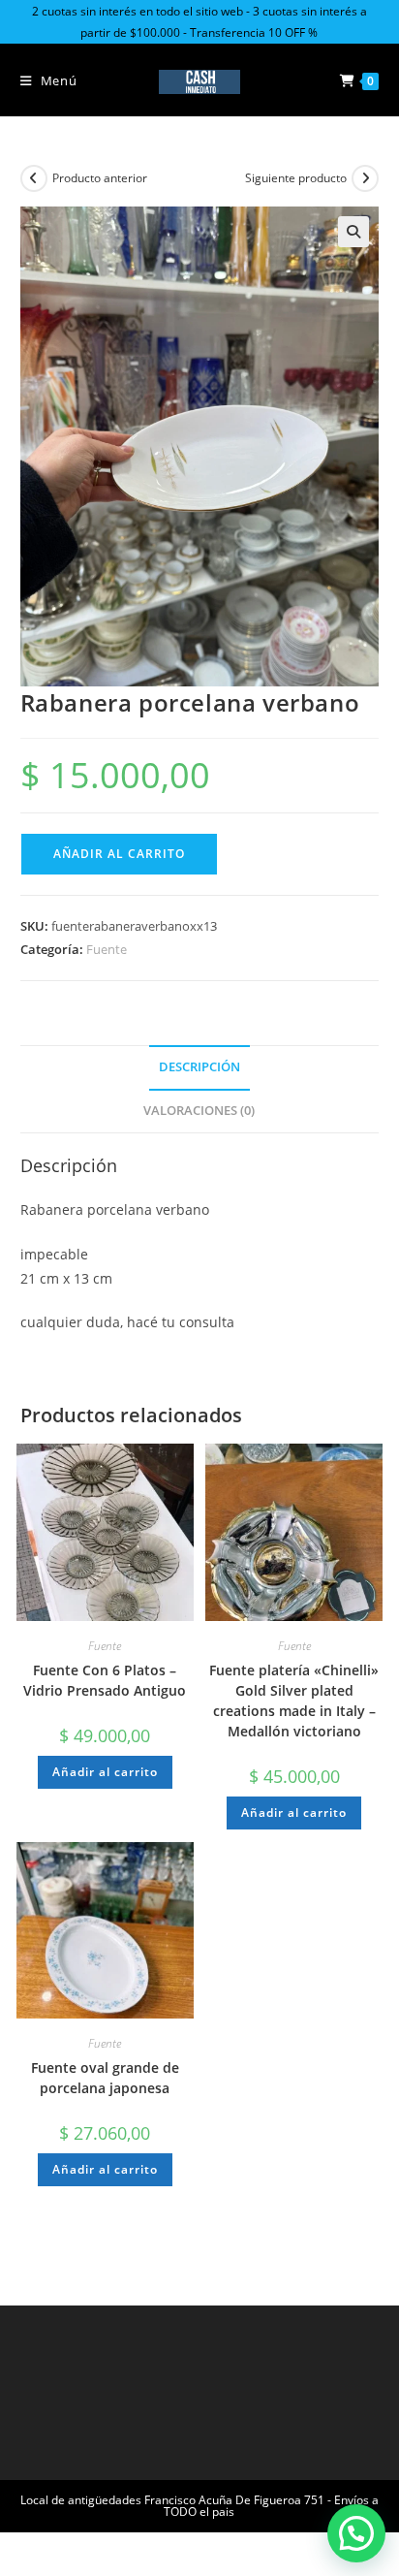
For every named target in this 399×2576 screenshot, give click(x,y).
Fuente (107, 949)
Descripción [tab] (199, 1067)
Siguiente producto (296, 178)
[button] (353, 232)
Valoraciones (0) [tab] (199, 1111)
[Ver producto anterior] (34, 178)
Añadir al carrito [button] (105, 1772)
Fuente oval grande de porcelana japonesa (105, 2078)
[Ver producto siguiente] (365, 178)
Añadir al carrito (119, 854)
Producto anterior (100, 178)
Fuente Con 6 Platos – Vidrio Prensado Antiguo (105, 1680)
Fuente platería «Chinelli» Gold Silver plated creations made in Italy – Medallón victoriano (294, 1701)
